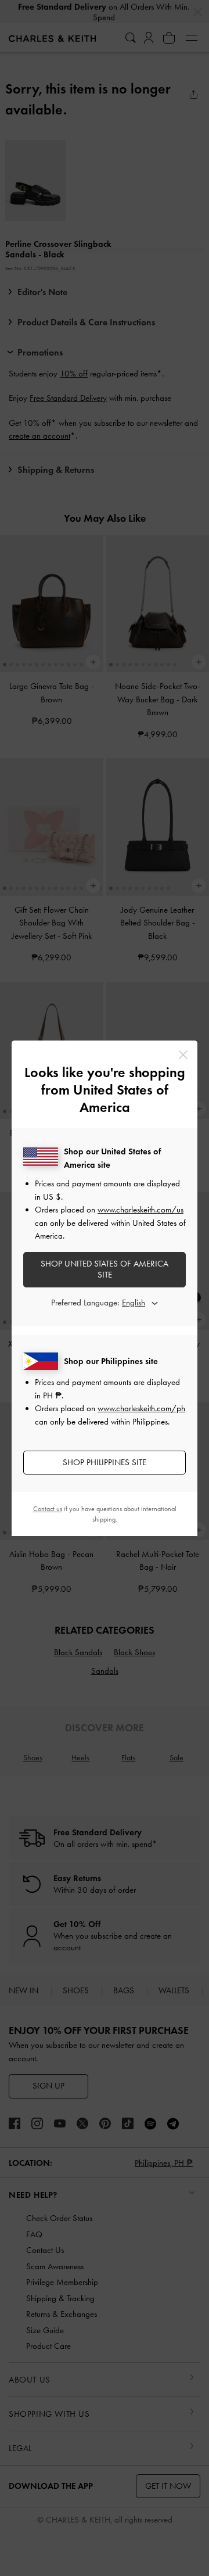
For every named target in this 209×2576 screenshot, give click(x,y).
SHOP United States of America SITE (105, 1269)
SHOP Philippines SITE (105, 1462)
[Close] (183, 1055)
